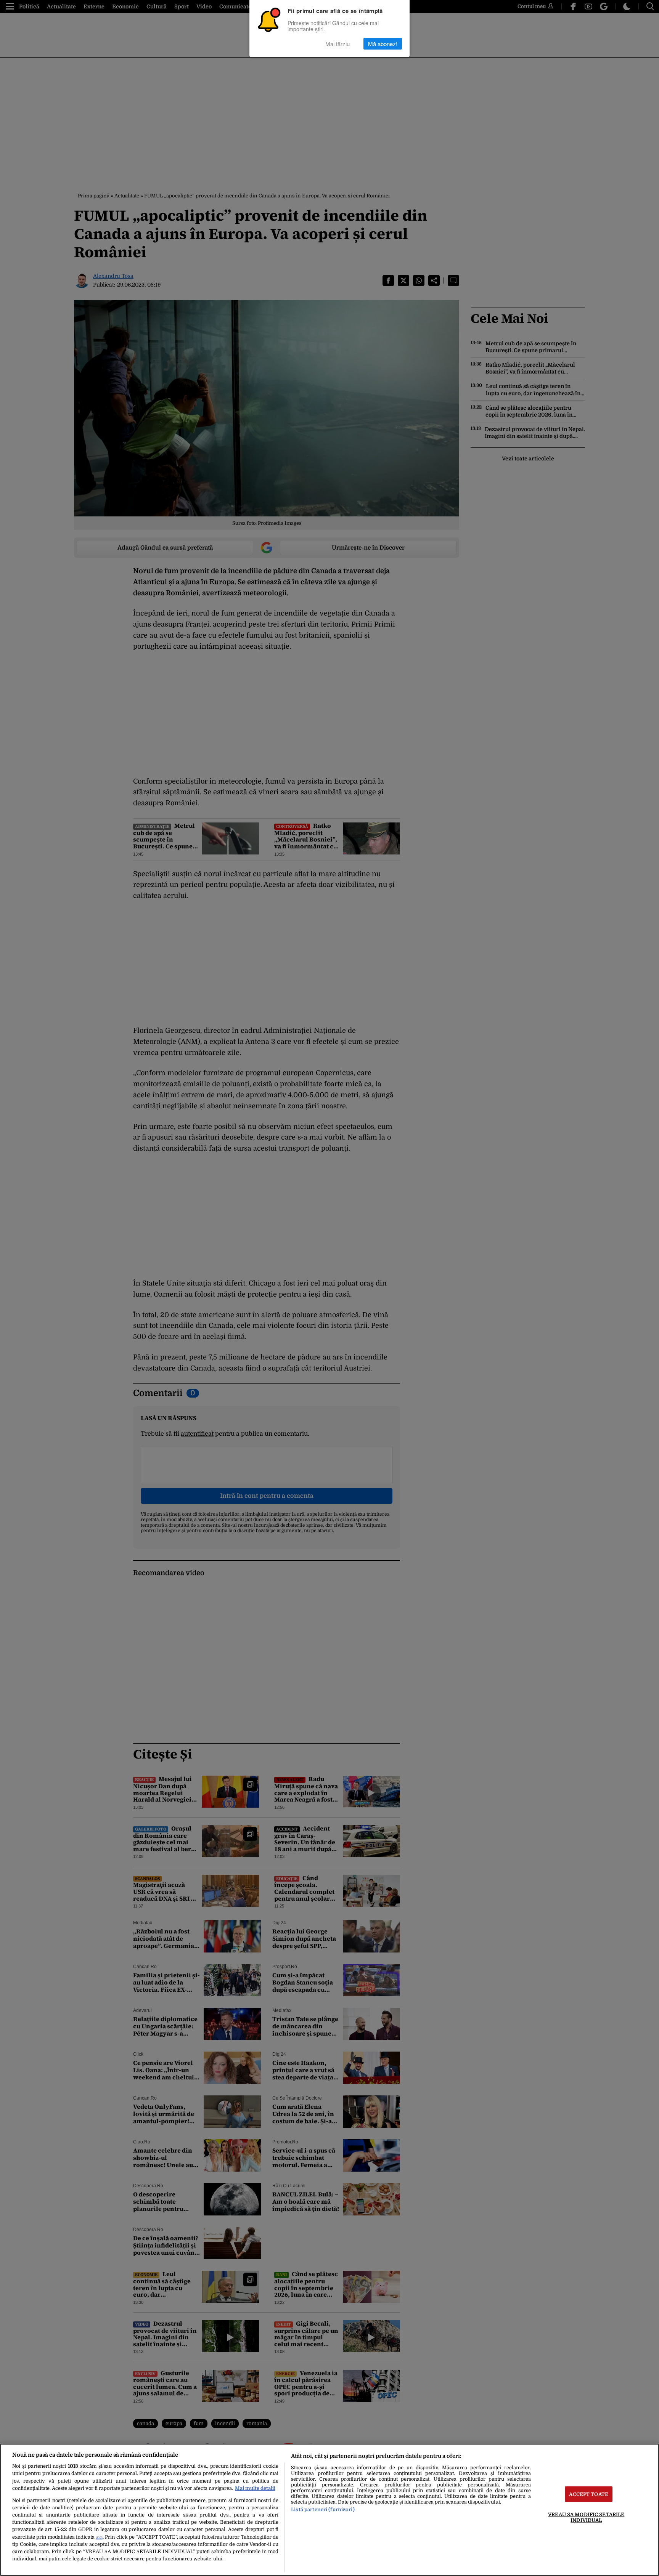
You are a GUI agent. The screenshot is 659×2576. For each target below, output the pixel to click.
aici (99, 2537)
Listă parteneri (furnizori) (323, 2509)
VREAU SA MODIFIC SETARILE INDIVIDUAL (586, 2517)
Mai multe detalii (255, 2488)
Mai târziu (338, 44)
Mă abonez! (383, 44)
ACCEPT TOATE (589, 2494)
